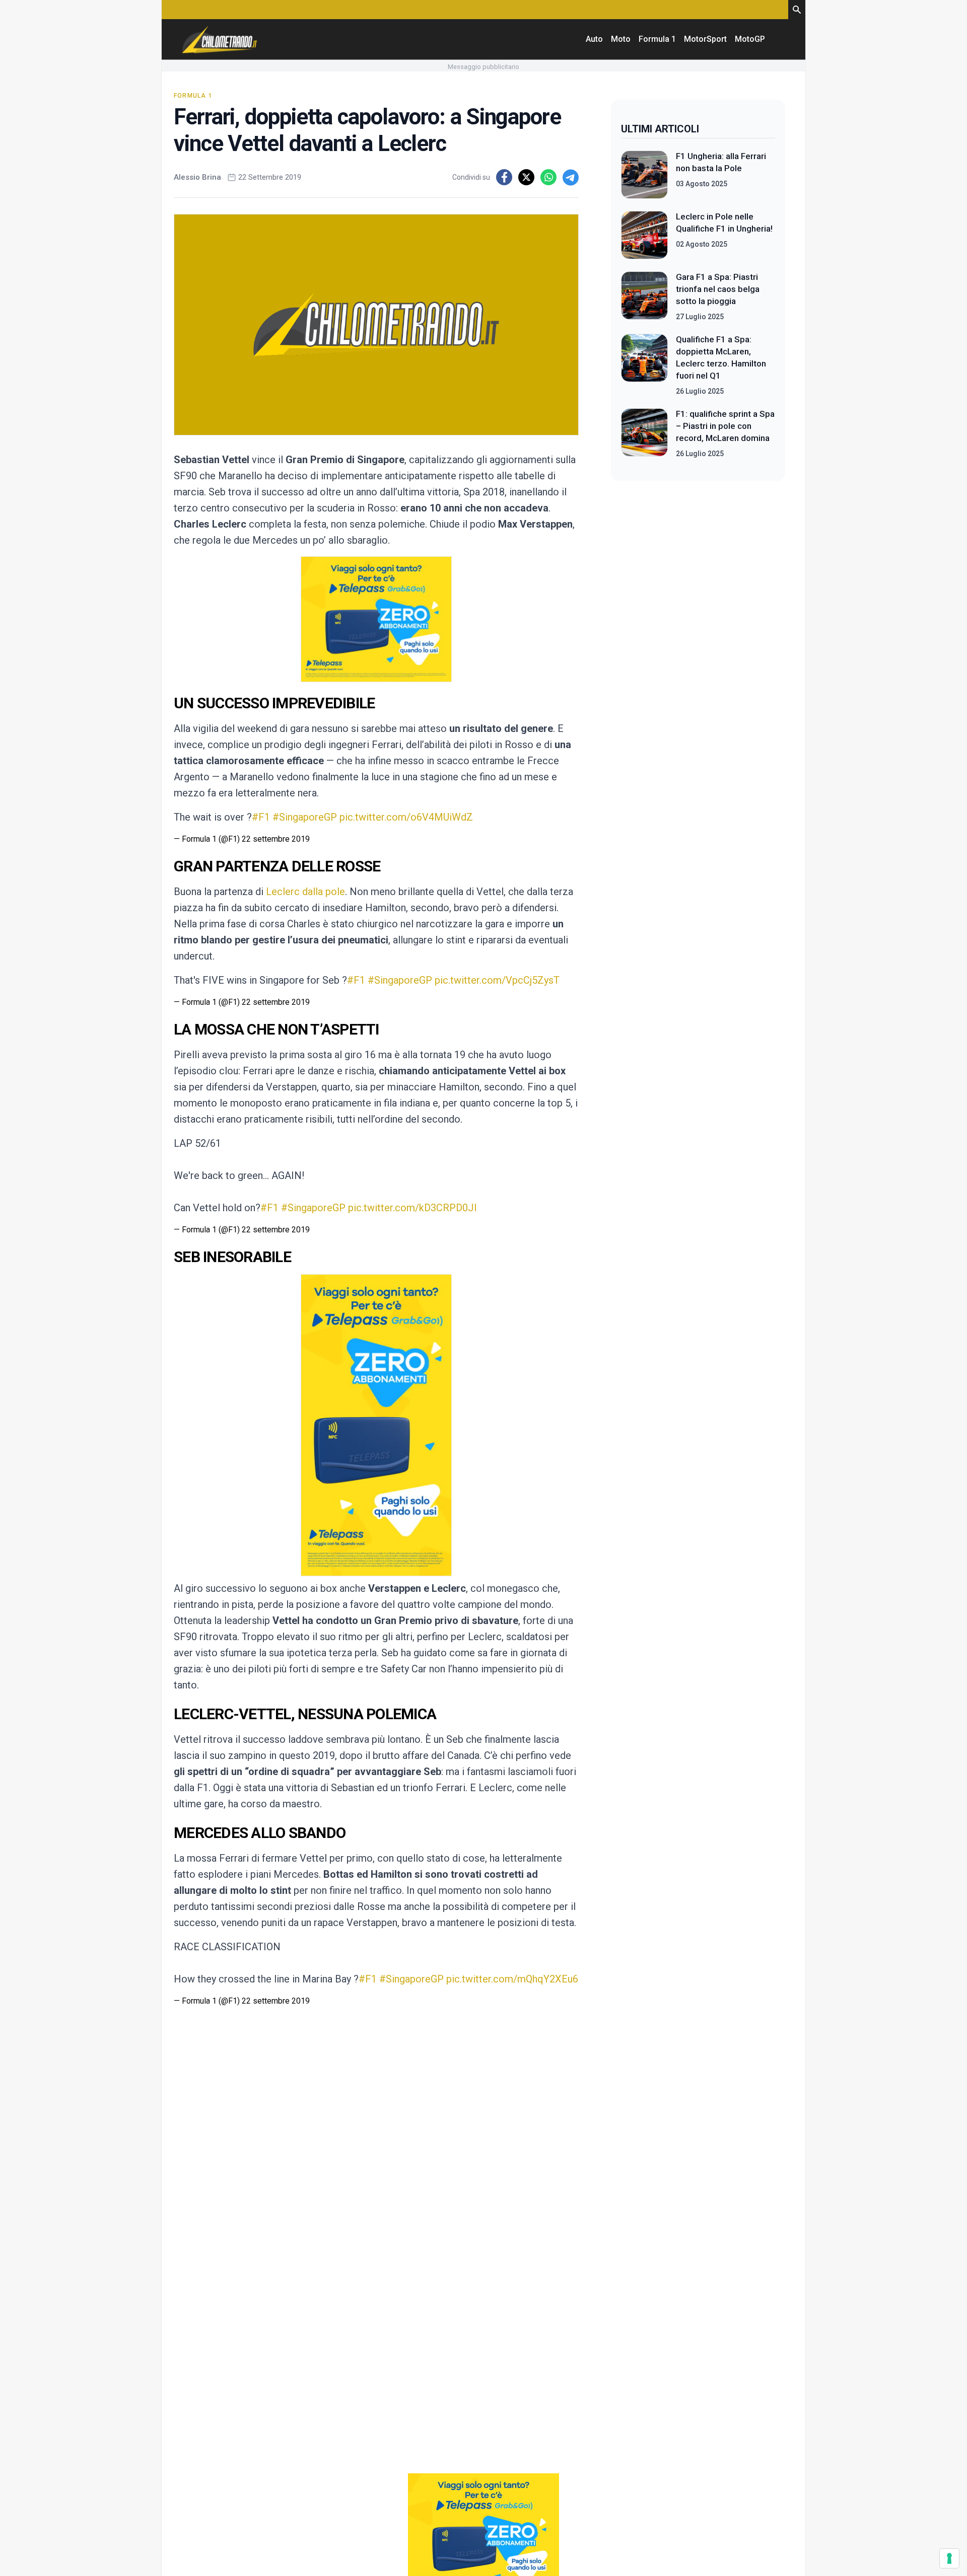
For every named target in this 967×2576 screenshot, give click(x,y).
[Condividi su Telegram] (571, 177)
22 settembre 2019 (276, 839)
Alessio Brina (197, 177)
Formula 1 (657, 39)
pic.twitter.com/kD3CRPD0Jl (412, 1208)
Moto (621, 39)
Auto (594, 39)
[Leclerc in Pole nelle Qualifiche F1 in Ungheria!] (644, 235)
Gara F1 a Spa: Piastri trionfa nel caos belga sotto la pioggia (718, 289)
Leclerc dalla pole (305, 892)
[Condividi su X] (526, 177)
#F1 (261, 817)
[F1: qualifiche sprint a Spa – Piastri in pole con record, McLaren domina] (644, 433)
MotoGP (750, 39)
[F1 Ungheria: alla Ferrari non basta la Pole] (644, 175)
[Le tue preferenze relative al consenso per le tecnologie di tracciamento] (949, 2558)
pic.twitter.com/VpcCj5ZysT (497, 980)
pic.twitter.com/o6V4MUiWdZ (406, 817)
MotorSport (705, 39)
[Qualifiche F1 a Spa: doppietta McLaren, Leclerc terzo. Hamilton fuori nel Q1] (644, 365)
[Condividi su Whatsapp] (548, 177)
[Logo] (220, 39)
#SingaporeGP (305, 817)
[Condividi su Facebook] (504, 177)
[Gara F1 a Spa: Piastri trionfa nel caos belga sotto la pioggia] (644, 297)
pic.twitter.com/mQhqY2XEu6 (512, 1979)
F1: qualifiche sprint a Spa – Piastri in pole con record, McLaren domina (725, 426)
